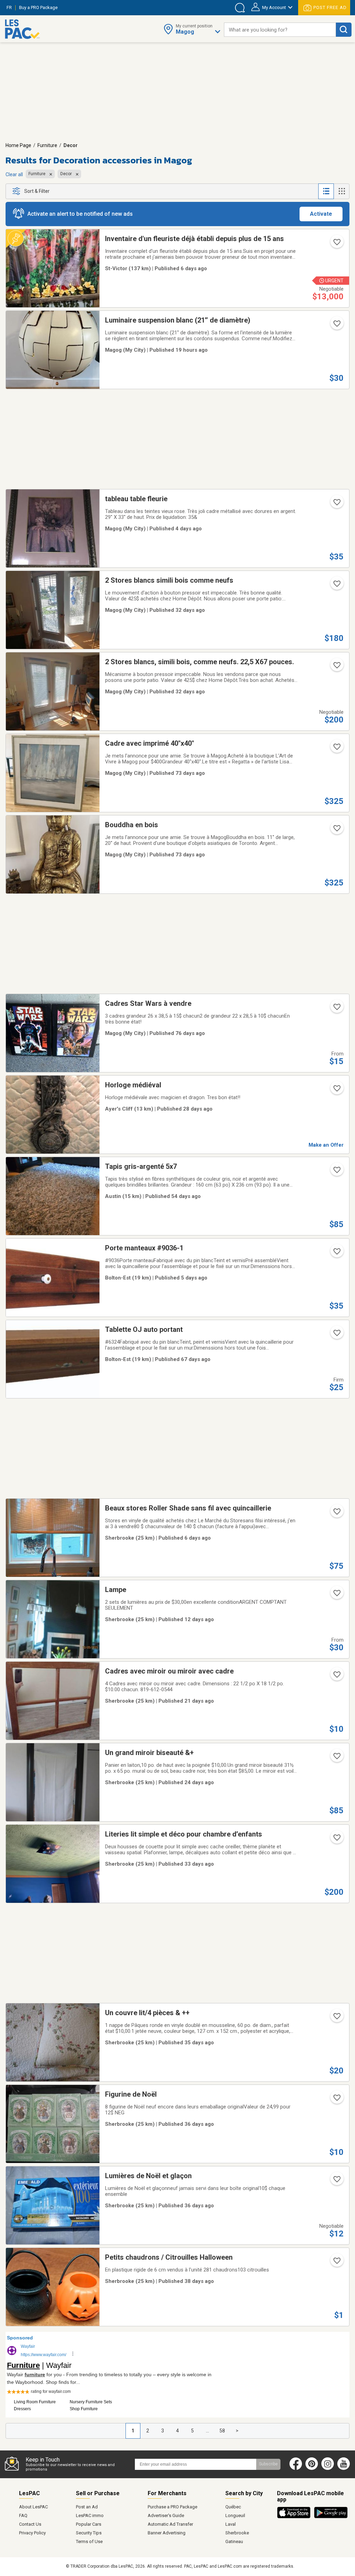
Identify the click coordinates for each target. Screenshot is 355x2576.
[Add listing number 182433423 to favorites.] (336, 2100)
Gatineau (234, 2541)
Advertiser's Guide (166, 2515)
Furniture (47, 145)
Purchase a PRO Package (172, 2507)
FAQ (23, 2515)
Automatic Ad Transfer (170, 2524)
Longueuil (235, 2515)
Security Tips (89, 2533)
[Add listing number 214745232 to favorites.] (336, 1172)
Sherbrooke (237, 2533)
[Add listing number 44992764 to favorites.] (336, 1758)
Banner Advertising (167, 2533)
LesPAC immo (90, 2515)
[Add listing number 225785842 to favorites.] (336, 1514)
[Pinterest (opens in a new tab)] (312, 2468)
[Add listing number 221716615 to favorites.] (336, 1840)
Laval (231, 2524)
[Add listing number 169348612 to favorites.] (336, 2181)
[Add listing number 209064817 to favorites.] (336, 1595)
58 (222, 2431)
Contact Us (30, 2524)
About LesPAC (33, 2507)
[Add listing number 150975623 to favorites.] (336, 2018)
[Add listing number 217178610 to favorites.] (336, 830)
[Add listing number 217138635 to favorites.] (336, 749)
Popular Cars (89, 2524)
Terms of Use (89, 2541)
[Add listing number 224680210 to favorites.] (336, 586)
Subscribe (268, 2464)
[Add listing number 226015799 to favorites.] (336, 326)
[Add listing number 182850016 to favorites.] (336, 2263)
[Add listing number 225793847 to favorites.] (336, 244)
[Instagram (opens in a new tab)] (328, 2468)
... (207, 2431)
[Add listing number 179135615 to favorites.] (336, 1090)
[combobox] (280, 30)
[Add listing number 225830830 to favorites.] (336, 504)
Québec (233, 2507)
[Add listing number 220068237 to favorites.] (336, 1335)
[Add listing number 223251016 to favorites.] (336, 1009)
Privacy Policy (32, 2533)
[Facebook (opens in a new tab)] (296, 2468)
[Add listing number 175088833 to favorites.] (336, 1677)
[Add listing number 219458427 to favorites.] (336, 1253)
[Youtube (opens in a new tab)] (345, 2468)
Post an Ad (87, 2507)
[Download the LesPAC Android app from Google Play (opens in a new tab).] (331, 2517)
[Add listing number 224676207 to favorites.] (336, 667)
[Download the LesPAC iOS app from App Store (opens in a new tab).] (296, 2517)
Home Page (18, 145)
